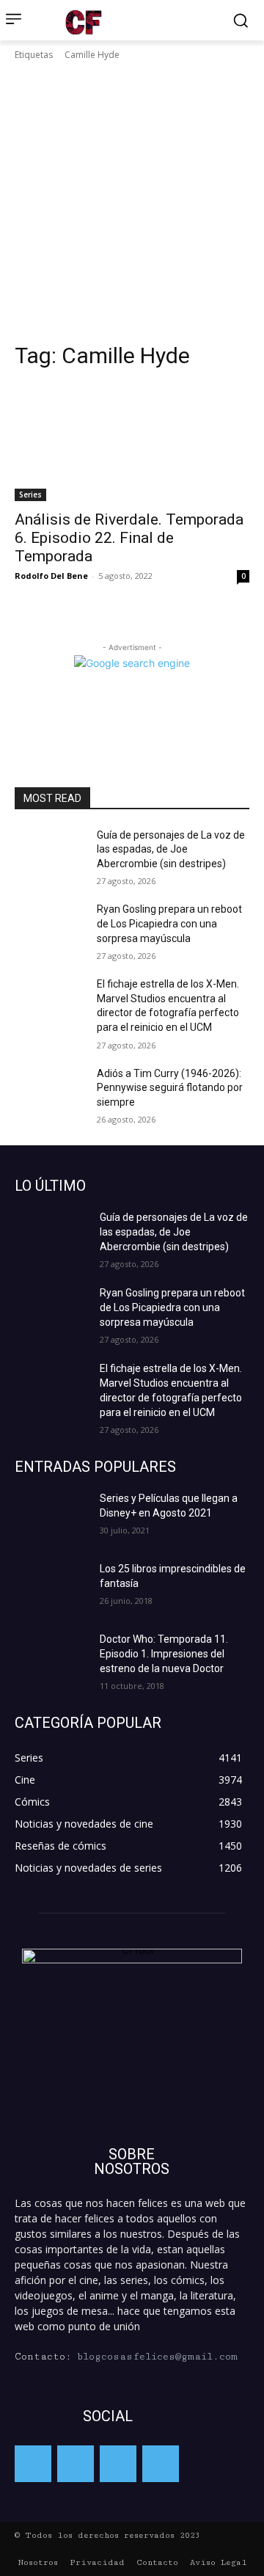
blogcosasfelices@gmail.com (157, 2357)
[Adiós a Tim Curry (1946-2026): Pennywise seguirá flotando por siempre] (50, 1091)
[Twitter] (76, 2464)
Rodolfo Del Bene (51, 576)
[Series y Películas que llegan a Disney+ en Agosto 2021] (51, 1517)
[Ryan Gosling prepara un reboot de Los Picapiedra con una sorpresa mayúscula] (50, 927)
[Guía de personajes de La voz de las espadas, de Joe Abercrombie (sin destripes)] (50, 853)
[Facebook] (33, 2464)
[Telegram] (118, 2464)
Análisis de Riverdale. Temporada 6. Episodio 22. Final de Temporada (129, 538)
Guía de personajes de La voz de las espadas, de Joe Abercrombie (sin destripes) (171, 849)
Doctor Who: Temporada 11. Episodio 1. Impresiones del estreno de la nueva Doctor (164, 1654)
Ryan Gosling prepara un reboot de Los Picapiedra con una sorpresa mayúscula (169, 923)
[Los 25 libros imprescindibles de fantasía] (51, 1587)
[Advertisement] (132, 202)
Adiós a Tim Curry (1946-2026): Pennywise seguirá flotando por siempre (170, 1088)
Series (30, 495)
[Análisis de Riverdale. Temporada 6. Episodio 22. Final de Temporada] (132, 442)
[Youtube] (161, 2464)
